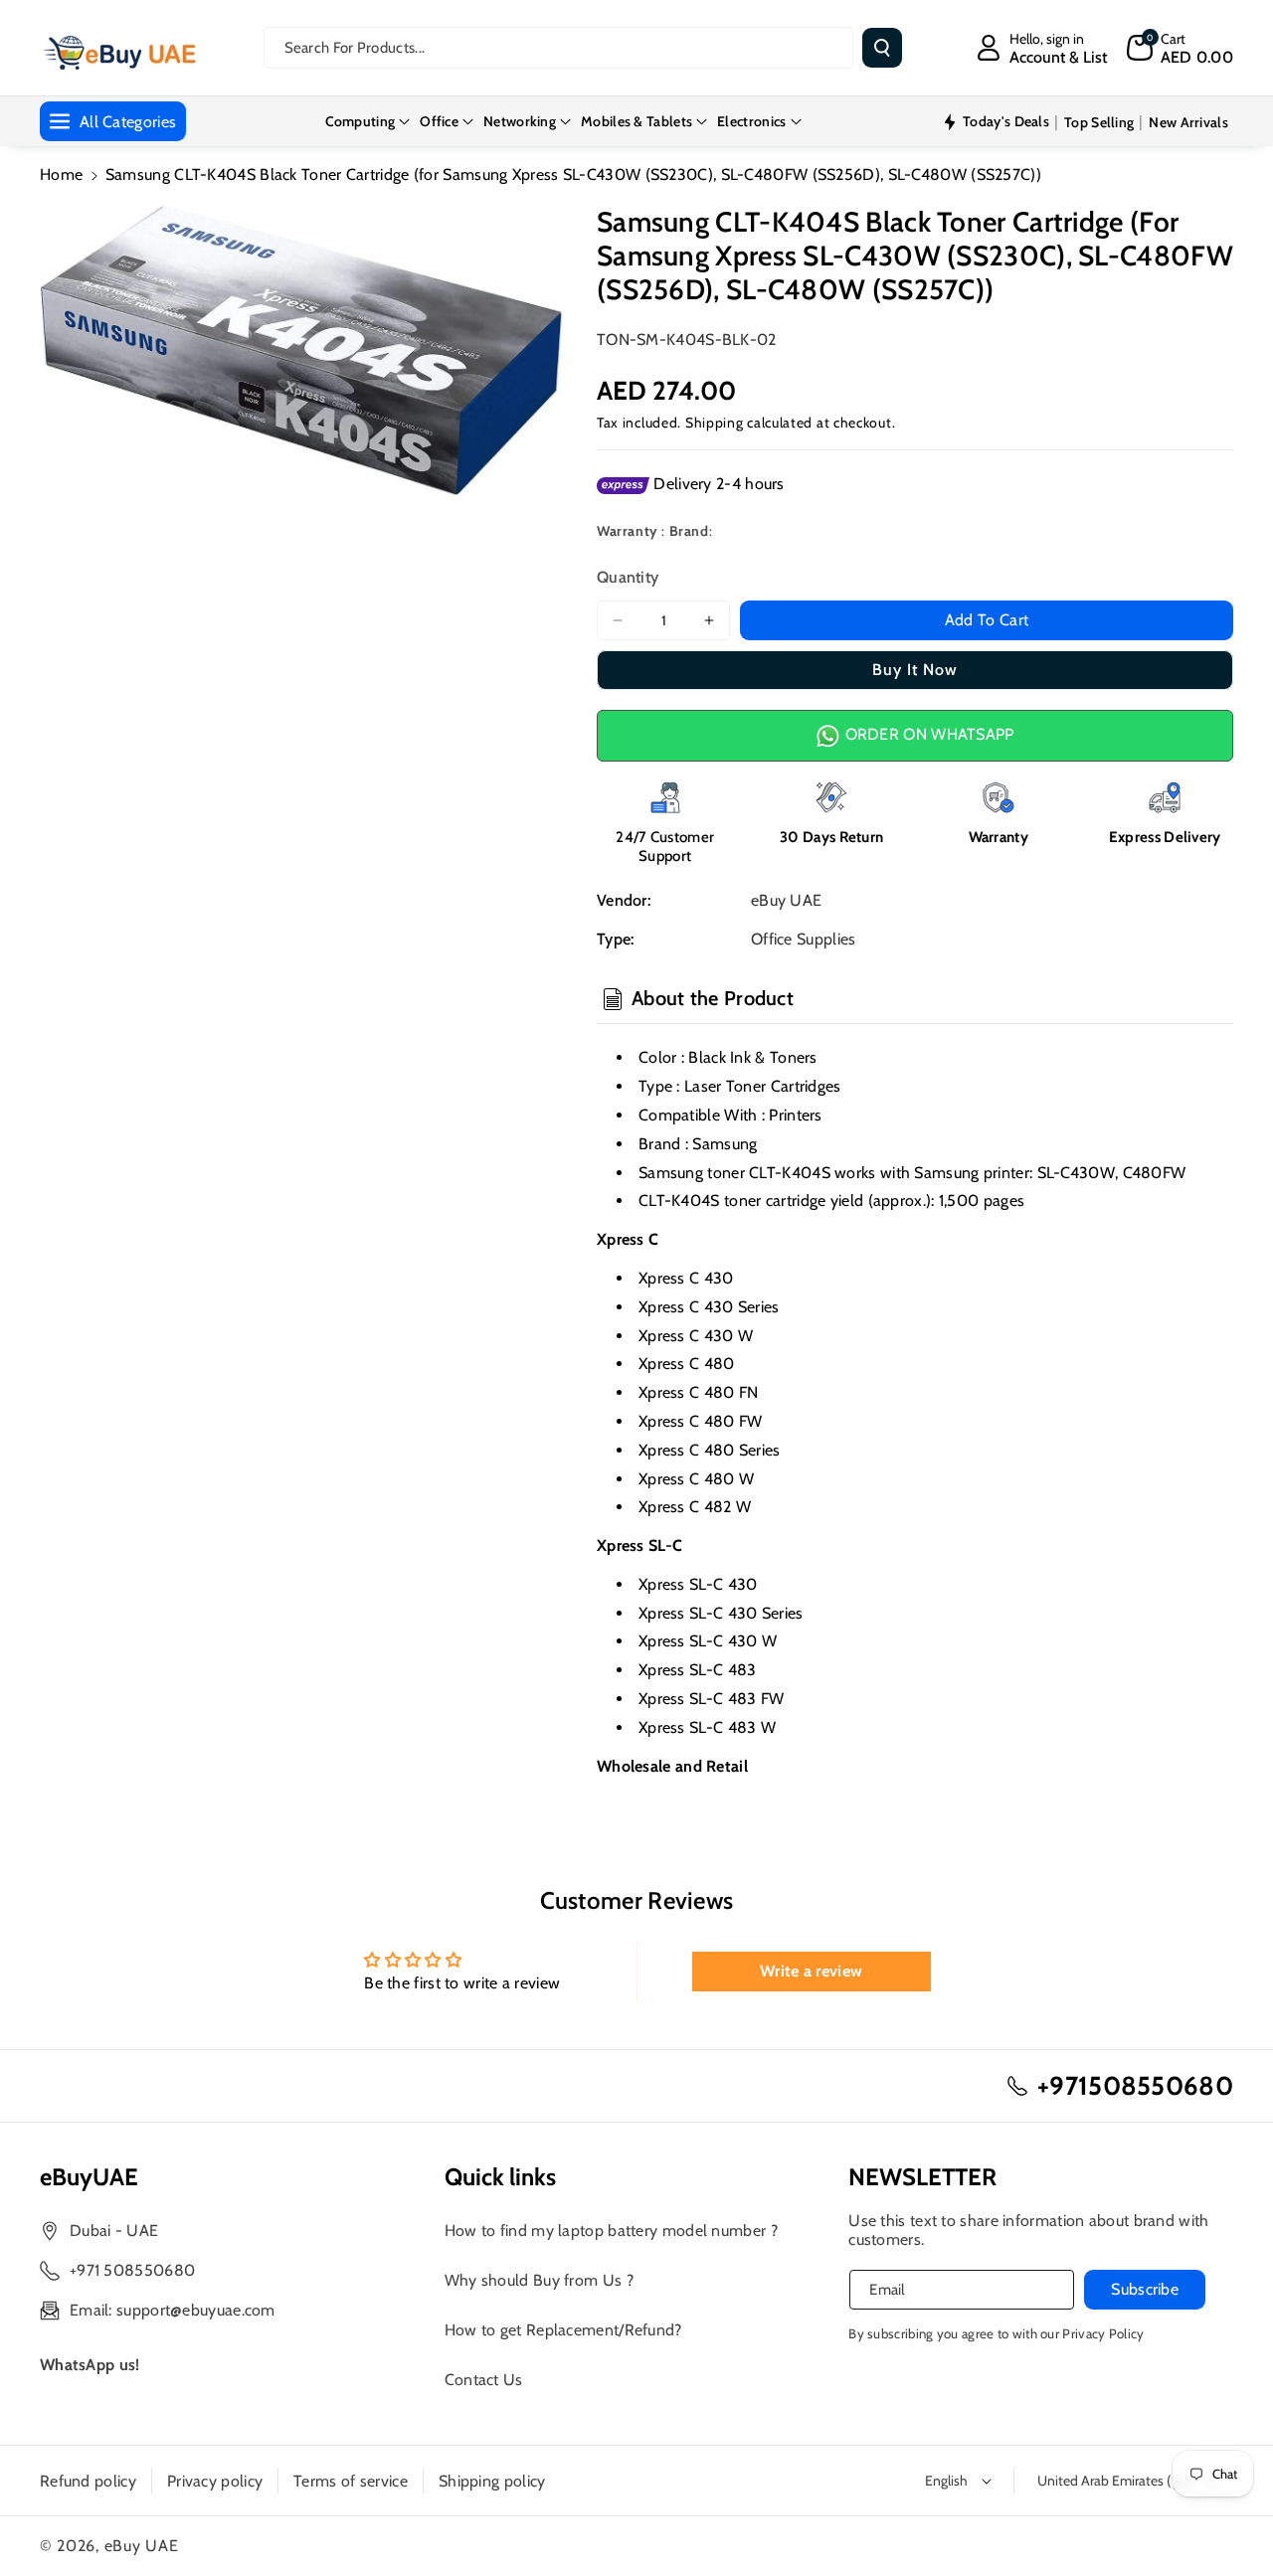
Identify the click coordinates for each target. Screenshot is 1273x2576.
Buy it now (915, 670)
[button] (1180, 48)
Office (439, 121)
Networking (520, 121)
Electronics (751, 121)
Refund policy (88, 2481)
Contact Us (484, 2380)
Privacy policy (215, 2481)
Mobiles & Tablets (636, 121)
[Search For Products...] (882, 48)
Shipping (715, 423)
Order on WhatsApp (927, 734)
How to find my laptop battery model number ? (611, 2231)
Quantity (628, 577)
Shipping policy (492, 2481)
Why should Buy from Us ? (539, 2280)
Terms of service (351, 2481)
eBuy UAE (142, 2546)
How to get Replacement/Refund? (563, 2330)
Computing (361, 121)
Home (61, 174)
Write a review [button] (811, 1971)
